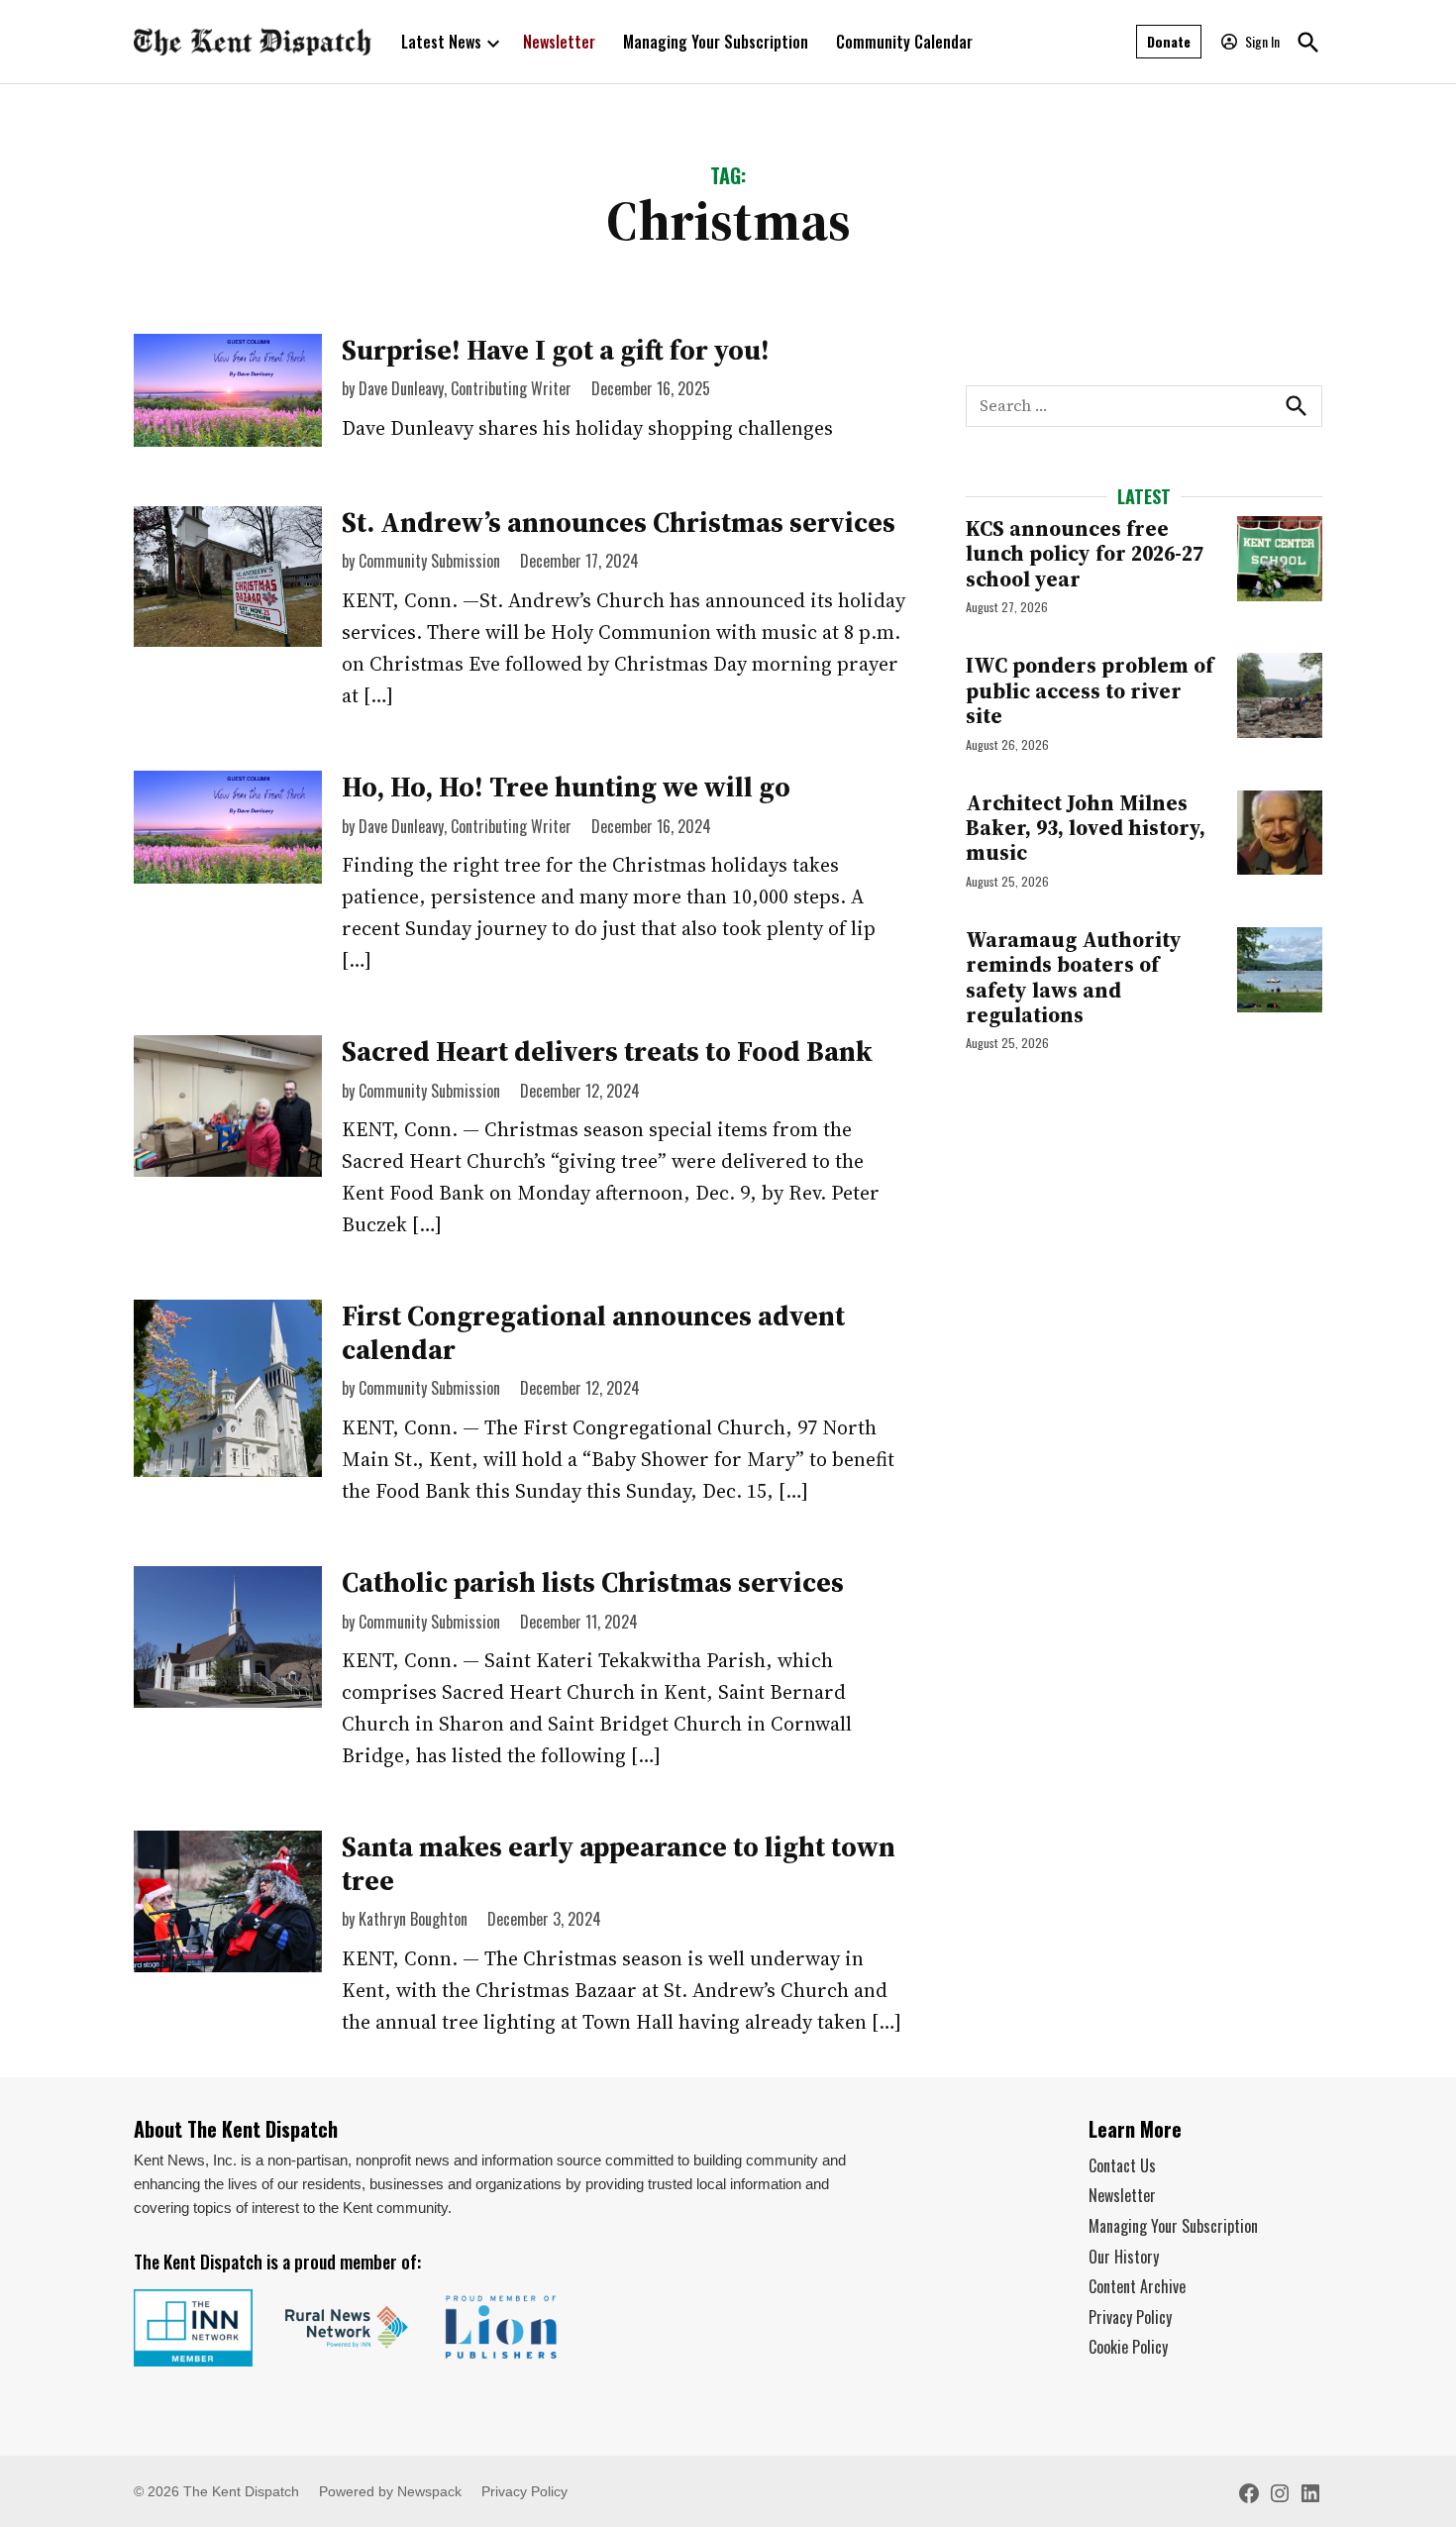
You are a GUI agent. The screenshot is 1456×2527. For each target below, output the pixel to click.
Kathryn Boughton (413, 1919)
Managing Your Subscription (716, 42)
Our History (1124, 2257)
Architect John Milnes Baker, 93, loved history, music (1086, 828)
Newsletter (559, 42)
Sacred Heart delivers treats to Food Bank (607, 1051)
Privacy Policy (1130, 2317)
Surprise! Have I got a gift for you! (556, 350)
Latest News (441, 42)
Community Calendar (904, 42)
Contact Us (1122, 2165)
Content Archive (1137, 2286)
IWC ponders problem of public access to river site (1090, 690)
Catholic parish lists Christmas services (593, 1582)
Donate (1169, 41)
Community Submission (429, 561)
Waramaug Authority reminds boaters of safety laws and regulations (1074, 977)
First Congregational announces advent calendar (593, 1332)
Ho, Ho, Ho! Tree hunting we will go (566, 787)
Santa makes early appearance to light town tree (619, 1863)
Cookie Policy (1128, 2347)
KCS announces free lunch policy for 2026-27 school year (1085, 554)
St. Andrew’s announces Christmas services (619, 522)
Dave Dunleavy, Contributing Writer (465, 388)
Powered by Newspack (390, 2491)
